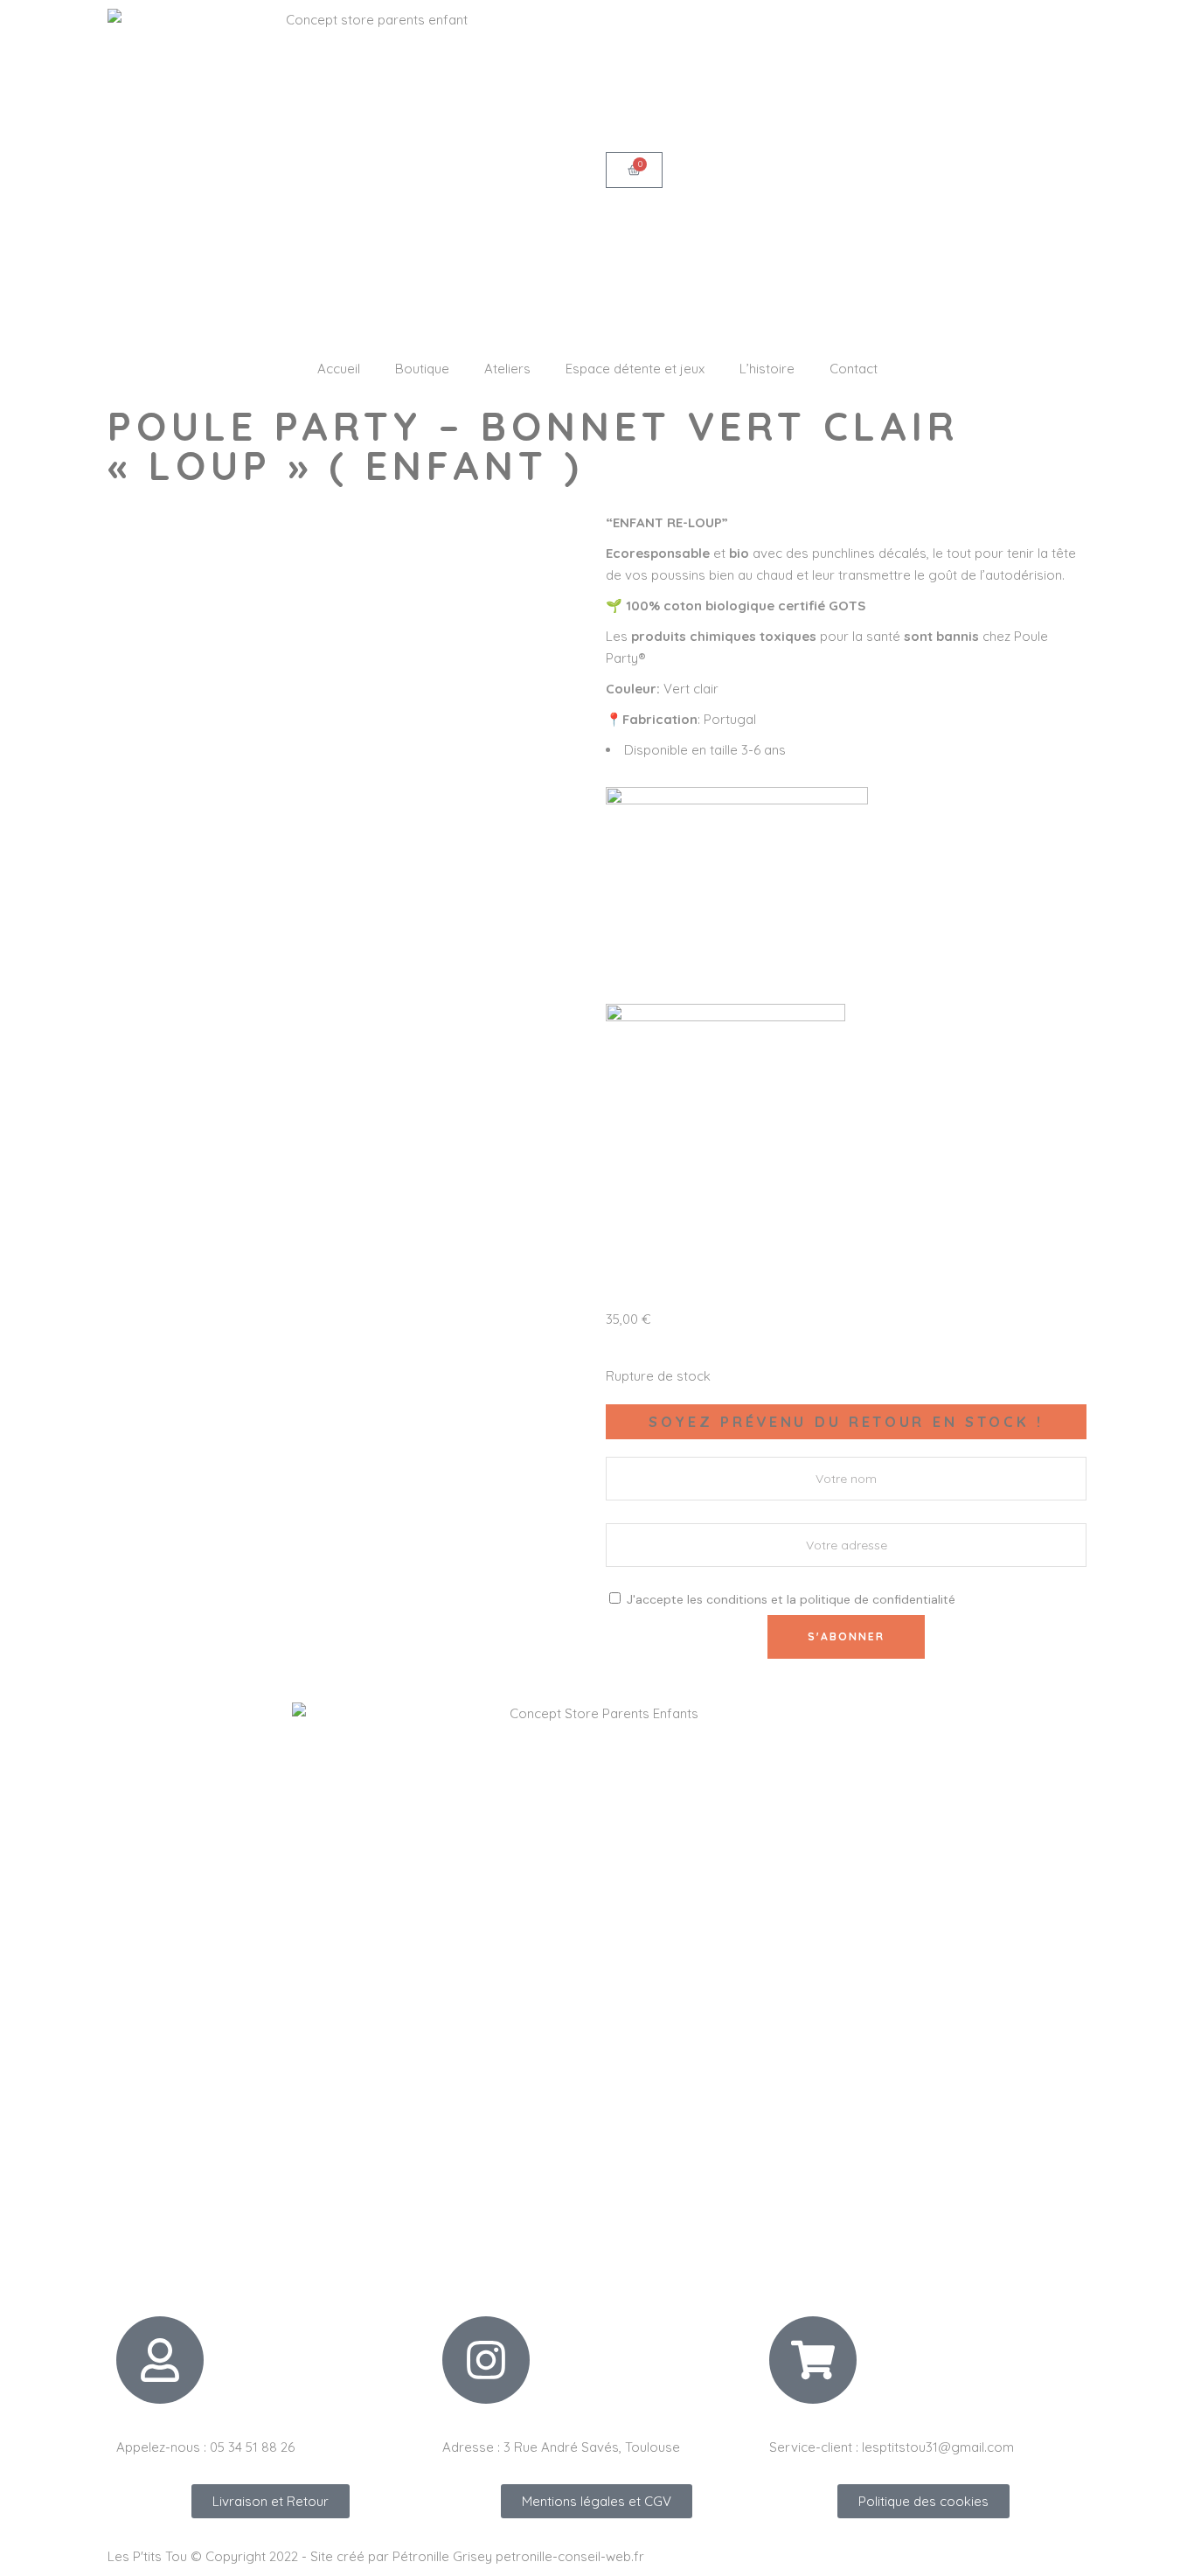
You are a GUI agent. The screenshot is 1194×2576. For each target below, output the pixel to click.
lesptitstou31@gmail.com (938, 2447)
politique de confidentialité (878, 1599)
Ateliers (507, 369)
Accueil (339, 369)
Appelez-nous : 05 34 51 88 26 (205, 2447)
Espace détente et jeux (635, 369)
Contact (854, 369)
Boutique (422, 369)
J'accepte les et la (789, 1599)
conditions (737, 1599)
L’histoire (767, 369)
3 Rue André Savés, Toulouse (592, 2447)
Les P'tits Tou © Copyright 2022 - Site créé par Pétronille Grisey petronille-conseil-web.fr (376, 2556)
